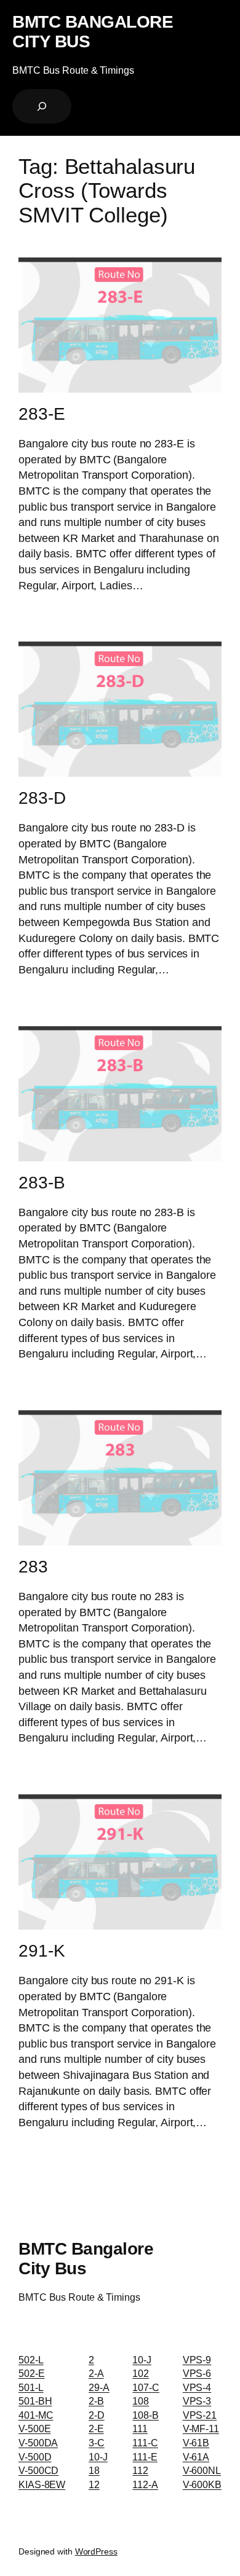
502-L (31, 2360)
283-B (42, 1183)
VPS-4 (197, 2387)
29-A (99, 2387)
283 (33, 1567)
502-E (32, 2373)
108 (141, 2401)
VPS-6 (197, 2373)
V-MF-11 (201, 2429)
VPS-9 (197, 2360)
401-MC (36, 2415)
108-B (146, 2415)
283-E (42, 414)
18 (94, 2470)
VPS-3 (197, 2401)
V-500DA (38, 2443)
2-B (96, 2401)
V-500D (35, 2457)
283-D (42, 798)
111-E (145, 2457)
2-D (97, 2415)
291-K (42, 1951)
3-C (97, 2443)
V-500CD (38, 2470)
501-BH (35, 2401)
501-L (31, 2387)
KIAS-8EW (42, 2484)
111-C (145, 2443)
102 (141, 2373)
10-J (98, 2457)
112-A (145, 2484)
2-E (96, 2429)
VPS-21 (200, 2415)
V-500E (34, 2429)
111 (140, 2429)
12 (94, 2484)
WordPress (96, 2551)
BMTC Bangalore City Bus (93, 31)
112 (140, 2470)
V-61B (196, 2443)
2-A (96, 2373)
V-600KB (202, 2484)
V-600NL (202, 2470)
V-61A (196, 2457)
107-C (146, 2387)
